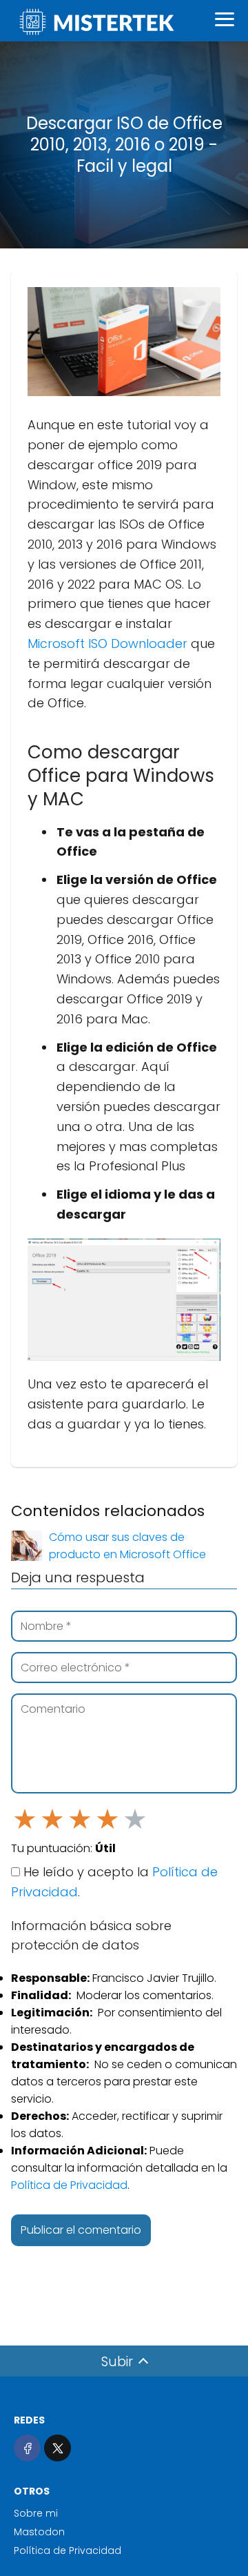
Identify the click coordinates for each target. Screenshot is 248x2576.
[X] (58, 2448)
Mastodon (39, 2532)
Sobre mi (36, 2513)
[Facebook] (27, 2448)
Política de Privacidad (69, 2185)
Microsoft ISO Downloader (107, 643)
